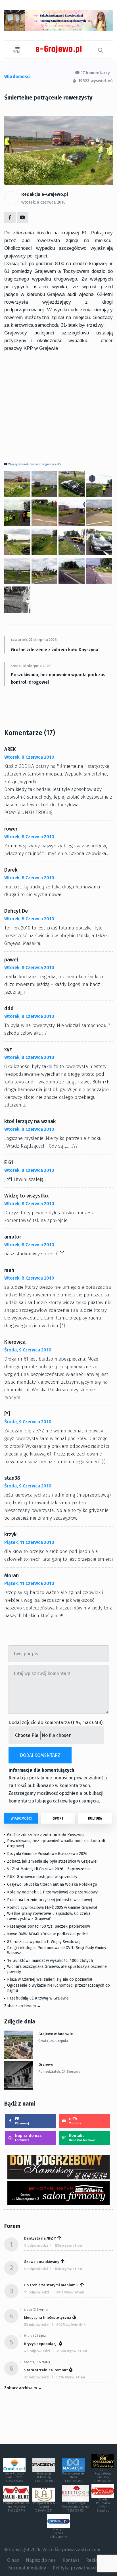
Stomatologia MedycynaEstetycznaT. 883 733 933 (76, 2507)
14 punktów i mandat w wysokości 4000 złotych (50, 1961)
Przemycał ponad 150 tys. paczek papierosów (49, 1926)
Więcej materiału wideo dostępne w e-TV (35, 464)
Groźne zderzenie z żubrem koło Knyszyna (55, 650)
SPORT (58, 1818)
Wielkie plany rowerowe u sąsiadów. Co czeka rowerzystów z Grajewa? (49, 1916)
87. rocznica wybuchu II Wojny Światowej (44, 1942)
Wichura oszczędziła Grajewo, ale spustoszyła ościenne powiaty (57, 1969)
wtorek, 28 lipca (35, 2336)
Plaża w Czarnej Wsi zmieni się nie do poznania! (50, 1979)
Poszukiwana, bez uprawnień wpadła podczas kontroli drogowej (58, 678)
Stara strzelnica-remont (46, 2370)
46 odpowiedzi (37, 2351)
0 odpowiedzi (36, 2245)
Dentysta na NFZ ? (40, 2238)
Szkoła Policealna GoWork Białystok (103, 2505)
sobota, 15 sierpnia (37, 2362)
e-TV (75, 2121)
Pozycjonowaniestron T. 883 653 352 (73, 2477)
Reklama (95, 2560)
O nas (13, 2560)
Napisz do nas (28, 2138)
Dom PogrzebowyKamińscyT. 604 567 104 (103, 2475)
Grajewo (46, 2064)
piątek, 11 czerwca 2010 (29, 1542)
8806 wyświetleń (72, 2351)
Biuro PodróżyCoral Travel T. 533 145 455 (14, 2477)
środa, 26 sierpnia (53, 2041)
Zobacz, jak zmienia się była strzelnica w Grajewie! (52, 1861)
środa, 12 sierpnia (36, 2310)
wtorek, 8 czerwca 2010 (43, 202)
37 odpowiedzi (37, 2377)
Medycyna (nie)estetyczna (48, 2318)
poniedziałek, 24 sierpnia (59, 2072)
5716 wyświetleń (71, 2377)
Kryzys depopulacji (41, 2344)
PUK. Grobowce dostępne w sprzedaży (42, 1877)
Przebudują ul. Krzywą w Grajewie (38, 1998)
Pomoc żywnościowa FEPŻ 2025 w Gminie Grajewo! (52, 1908)
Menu (17, 52)
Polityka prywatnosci (75, 2568)
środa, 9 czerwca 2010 (28, 1350)
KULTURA (95, 1818)
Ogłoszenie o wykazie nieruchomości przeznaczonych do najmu (58, 1988)
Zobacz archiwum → (23, 2006)
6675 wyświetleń (71, 2325)
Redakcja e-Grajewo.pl (45, 194)
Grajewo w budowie (56, 2034)
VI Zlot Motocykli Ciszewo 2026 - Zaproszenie (48, 1869)
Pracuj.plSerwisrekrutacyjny (58, 2533)
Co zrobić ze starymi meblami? (51, 2285)
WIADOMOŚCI (21, 1818)
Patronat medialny (27, 2568)
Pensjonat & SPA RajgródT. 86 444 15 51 (44, 2507)
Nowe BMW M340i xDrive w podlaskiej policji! (48, 1934)
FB (22, 2121)
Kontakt (82, 2138)
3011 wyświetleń (70, 2292)
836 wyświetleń (68, 2269)
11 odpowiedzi (37, 2292)
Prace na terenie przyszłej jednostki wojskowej (50, 1900)
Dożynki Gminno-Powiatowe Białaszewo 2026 (47, 1854)
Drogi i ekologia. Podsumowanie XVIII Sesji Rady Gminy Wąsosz (57, 1950)
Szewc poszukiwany (42, 2262)
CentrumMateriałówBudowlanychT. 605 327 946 (16, 2507)
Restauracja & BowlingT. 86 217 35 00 (44, 2477)
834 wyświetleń (68, 2245)
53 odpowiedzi (37, 2325)
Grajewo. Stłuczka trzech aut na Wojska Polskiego (52, 1884)
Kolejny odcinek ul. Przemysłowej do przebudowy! (53, 1892)
